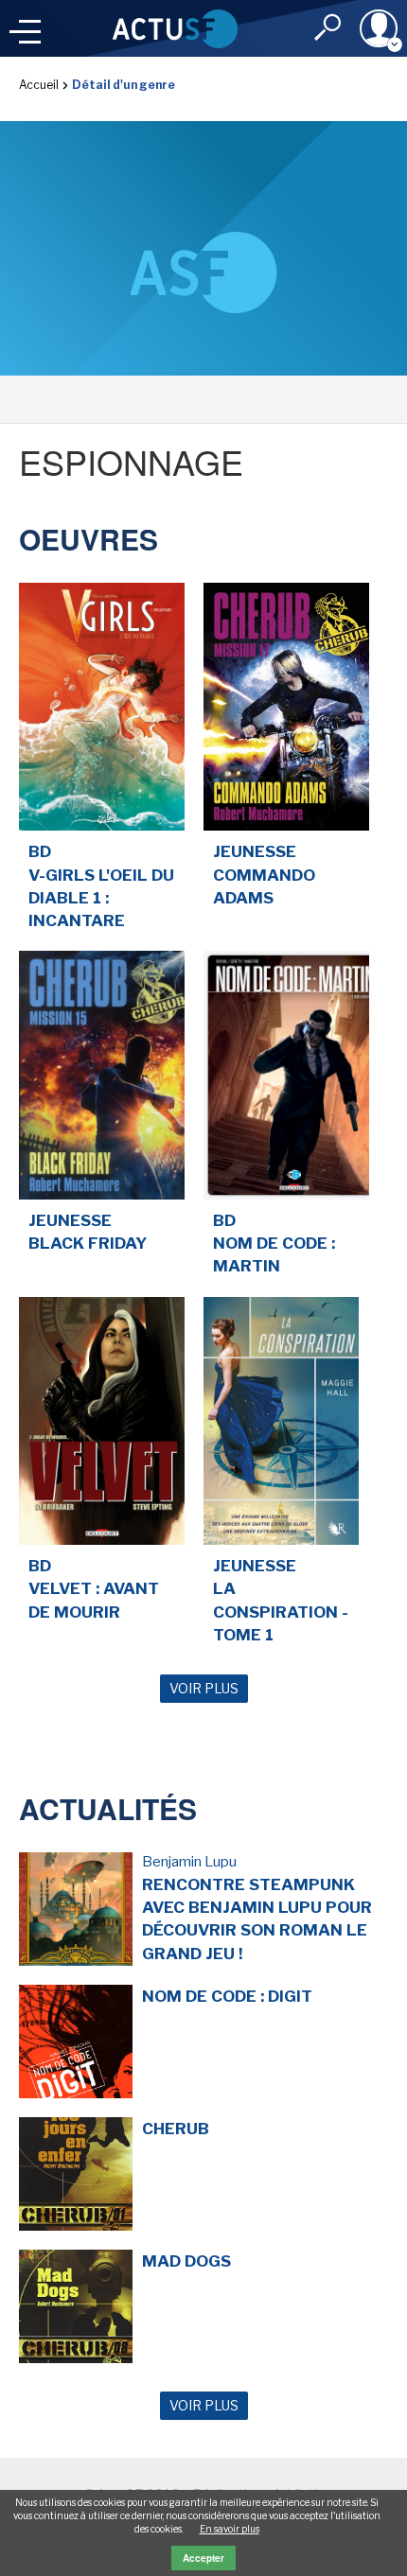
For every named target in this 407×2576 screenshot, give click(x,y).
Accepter (203, 2558)
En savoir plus (230, 2529)
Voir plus (204, 1688)
